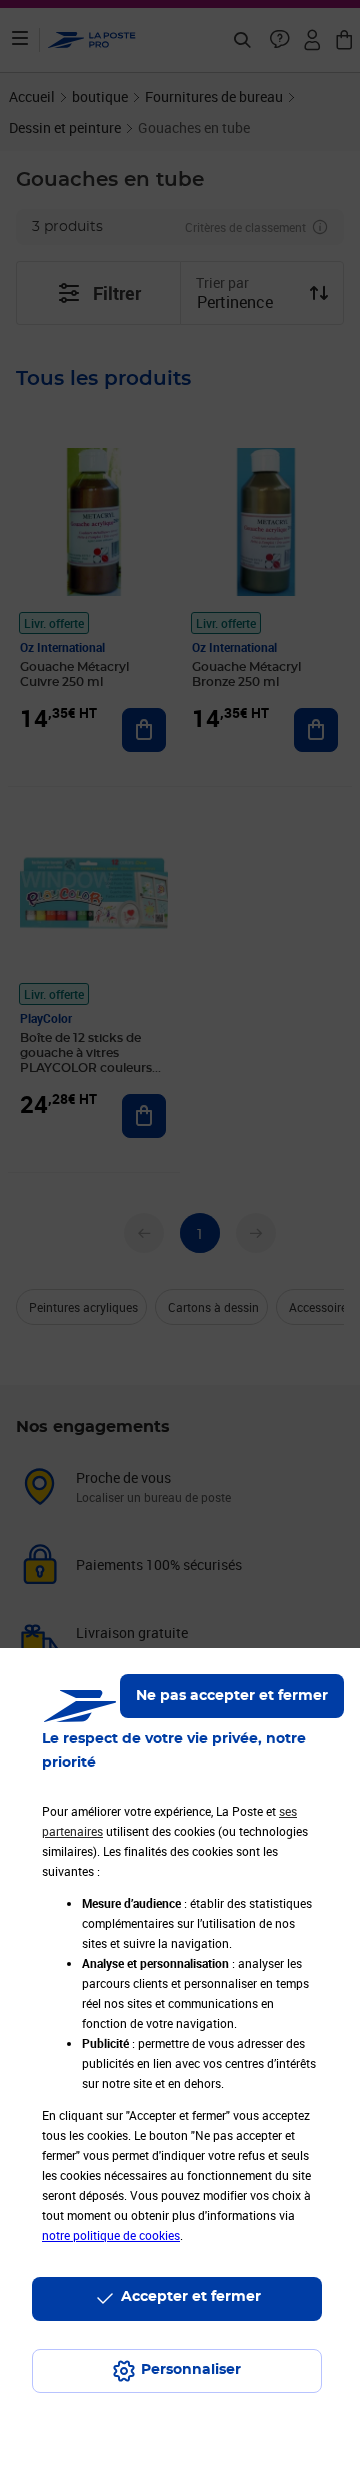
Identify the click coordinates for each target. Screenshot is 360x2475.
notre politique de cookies (111, 2235)
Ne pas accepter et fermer (232, 1696)
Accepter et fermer (191, 2297)
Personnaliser (191, 2370)
